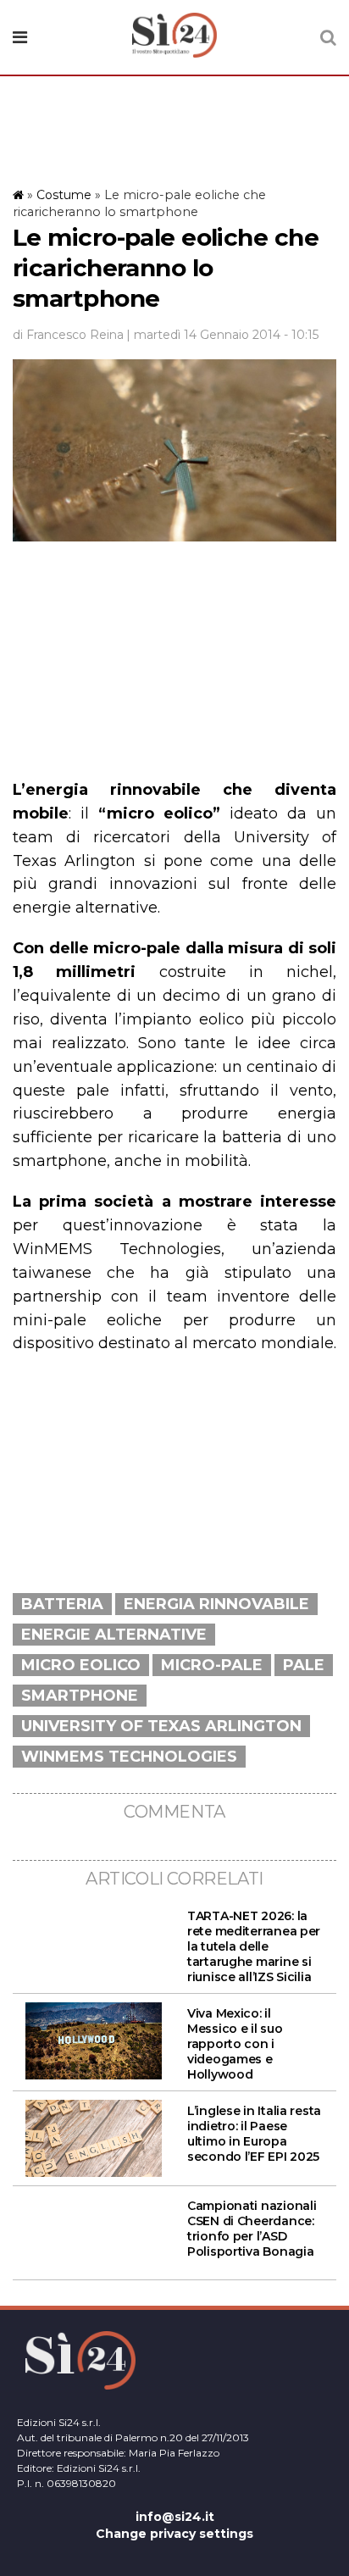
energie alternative (114, 1635)
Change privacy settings (174, 2534)
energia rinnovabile (216, 1604)
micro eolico (81, 1665)
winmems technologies (129, 1757)
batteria (62, 1604)
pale (304, 1665)
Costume (64, 195)
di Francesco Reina (68, 335)
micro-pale (212, 1665)
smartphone (80, 1696)
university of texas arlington (161, 1726)
